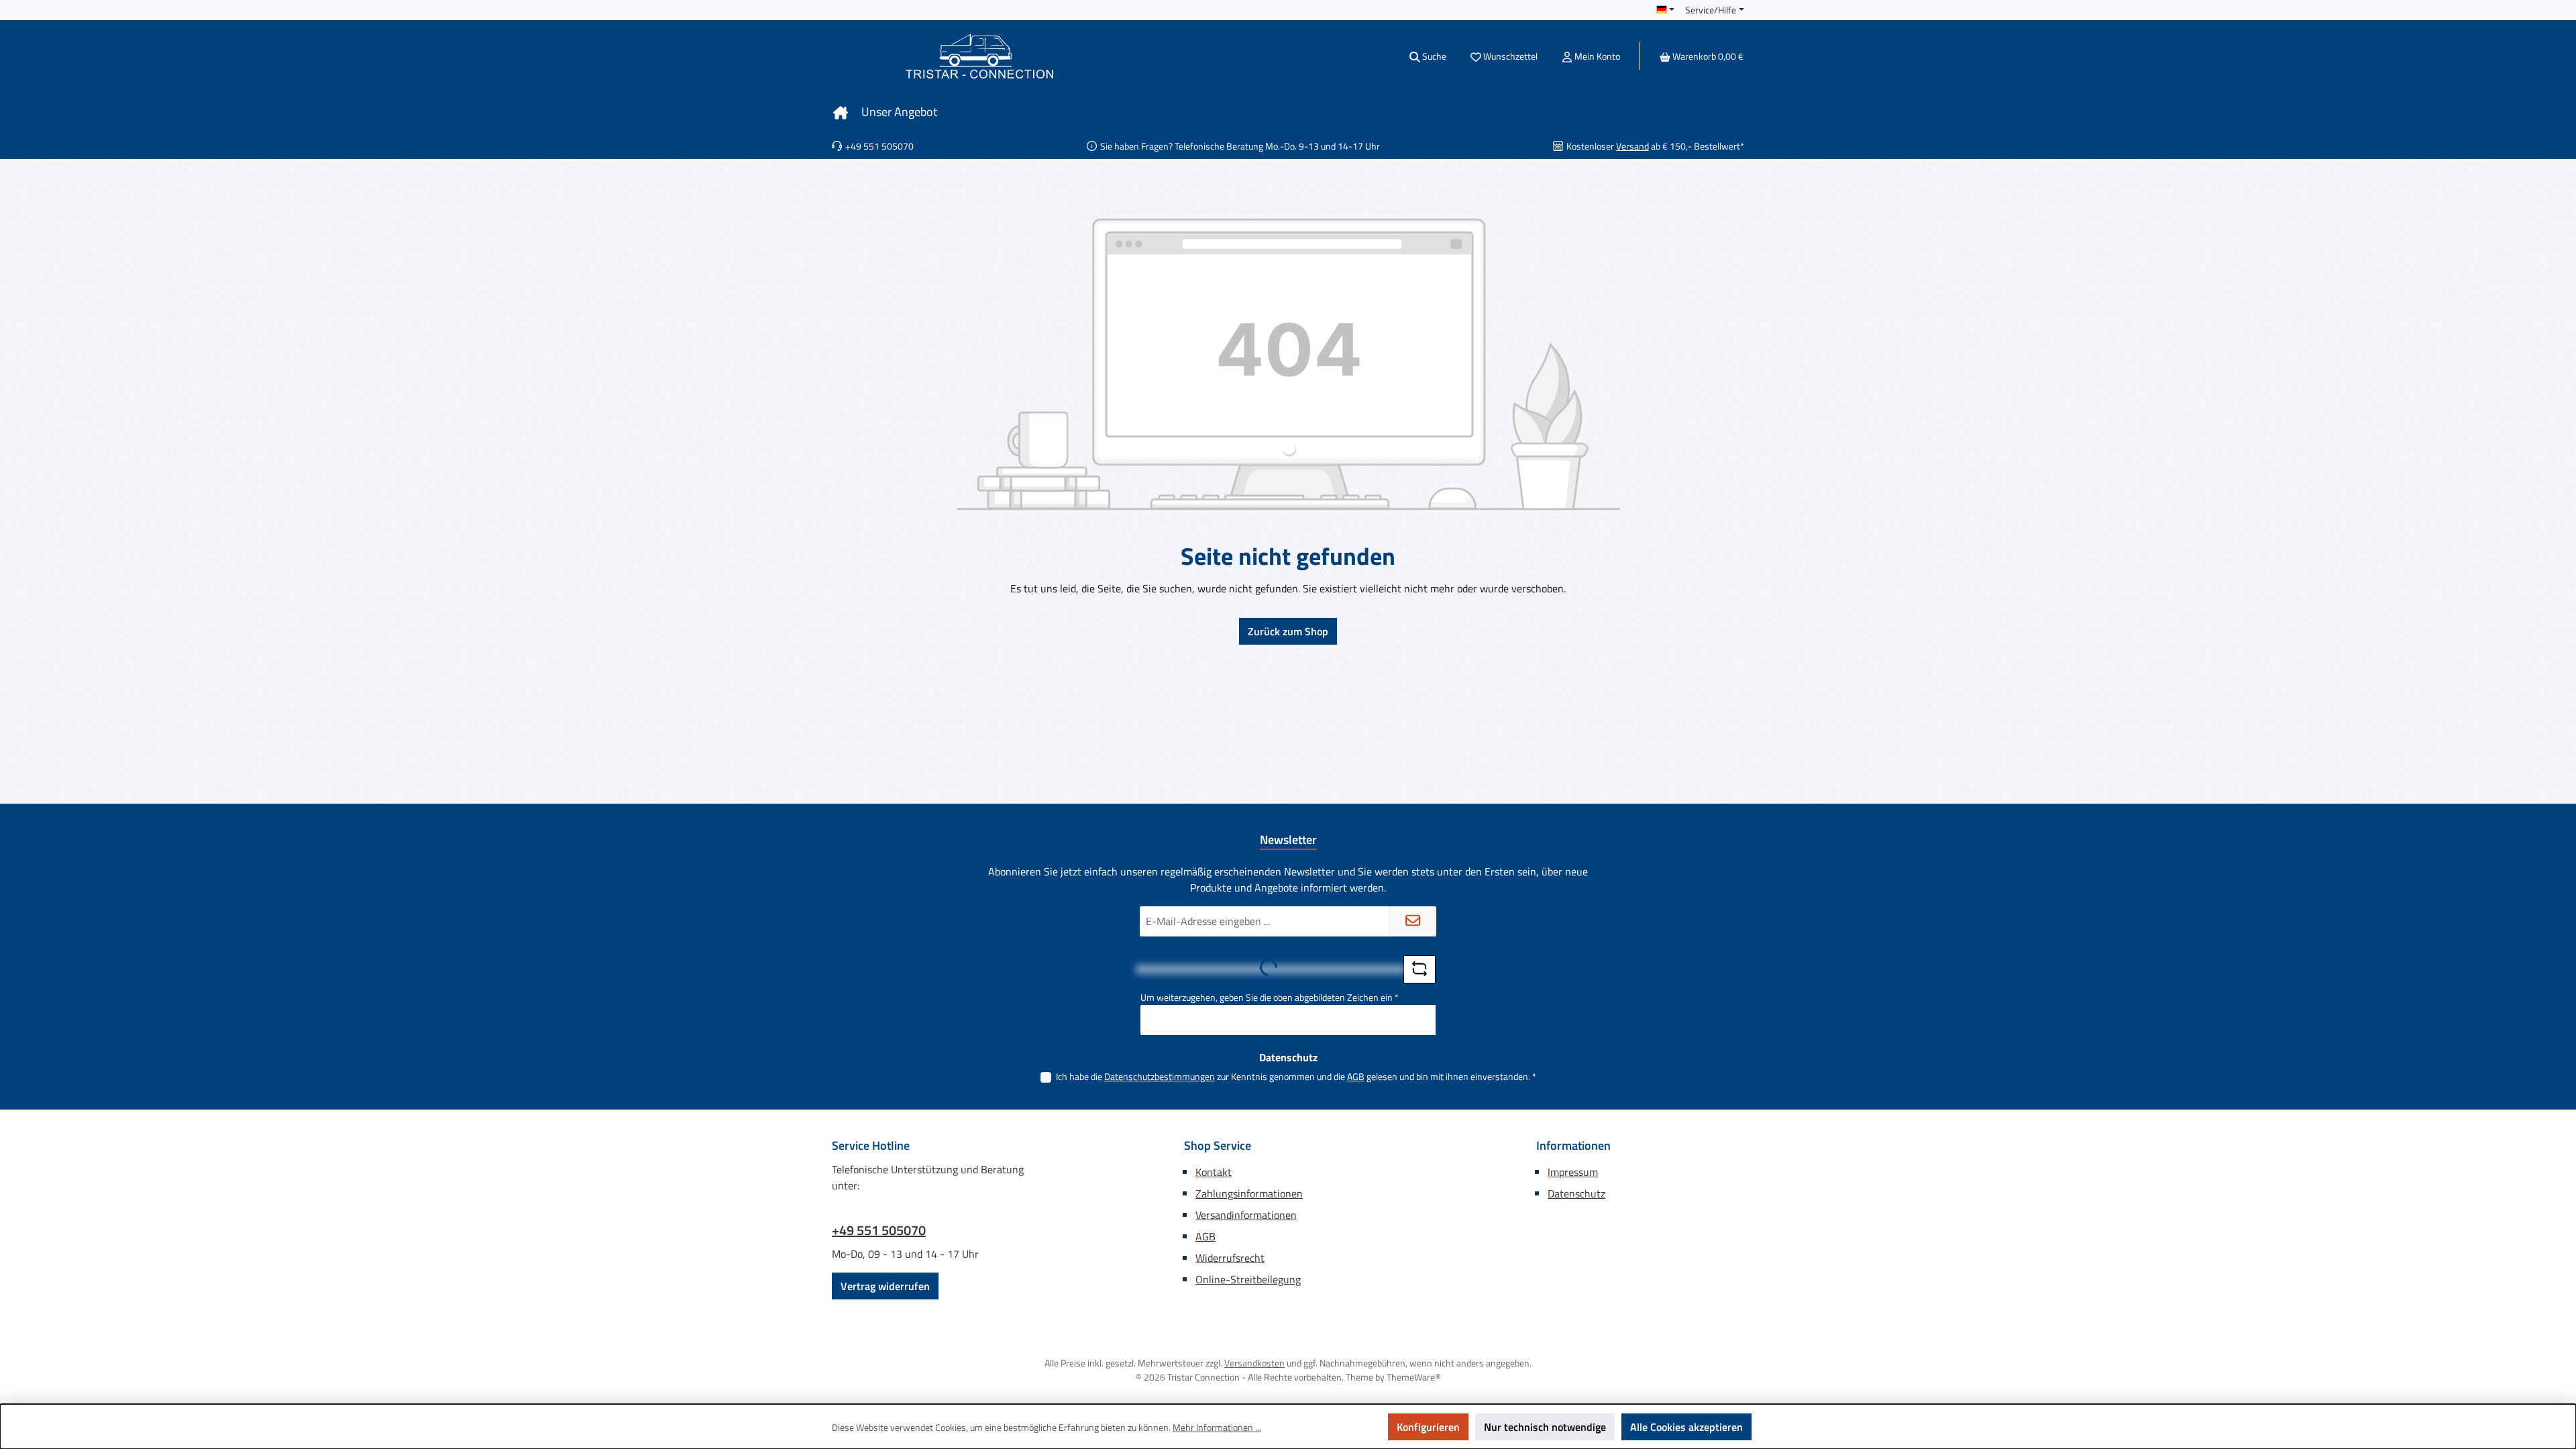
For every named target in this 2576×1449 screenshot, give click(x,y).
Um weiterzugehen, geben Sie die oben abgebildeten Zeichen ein (1270, 997)
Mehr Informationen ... (1217, 1427)
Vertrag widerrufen (885, 1286)
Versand (1632, 146)
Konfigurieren (1428, 1427)
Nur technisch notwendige (1545, 1427)
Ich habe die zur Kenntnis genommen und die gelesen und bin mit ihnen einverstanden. (1296, 1076)
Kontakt (1214, 1172)
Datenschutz (1576, 1193)
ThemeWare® (1414, 1377)
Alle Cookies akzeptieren (1686, 1427)
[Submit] (1413, 921)
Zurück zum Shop (1288, 631)
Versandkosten (1254, 1363)
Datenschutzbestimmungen (1160, 1076)
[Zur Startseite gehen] (979, 56)
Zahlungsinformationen (1249, 1193)
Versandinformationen (1246, 1215)
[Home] (841, 112)
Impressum (1573, 1172)
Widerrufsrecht (1230, 1258)
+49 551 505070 (879, 1230)
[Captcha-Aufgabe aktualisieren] (1419, 969)
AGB (1356, 1076)
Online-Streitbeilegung (1248, 1279)
